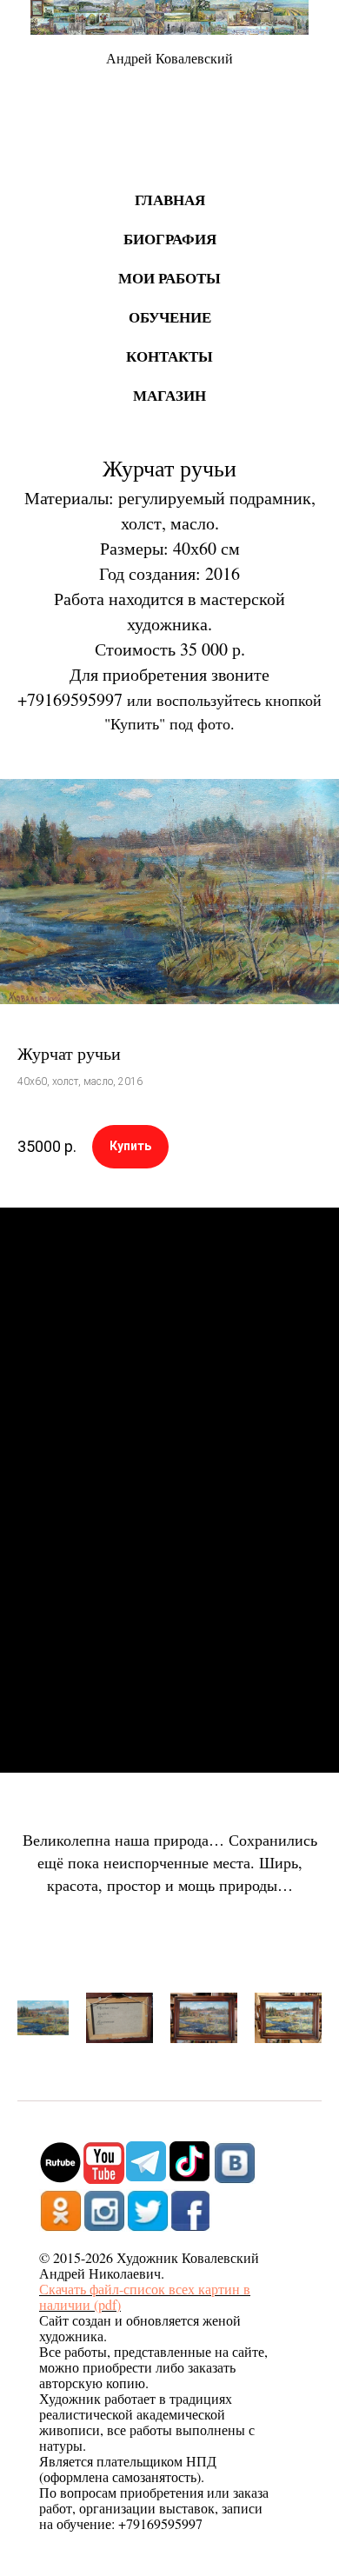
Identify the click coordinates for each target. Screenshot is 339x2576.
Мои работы (169, 278)
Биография (170, 239)
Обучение (170, 317)
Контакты (169, 356)
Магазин (169, 395)
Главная (170, 200)
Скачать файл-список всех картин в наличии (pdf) (145, 2296)
